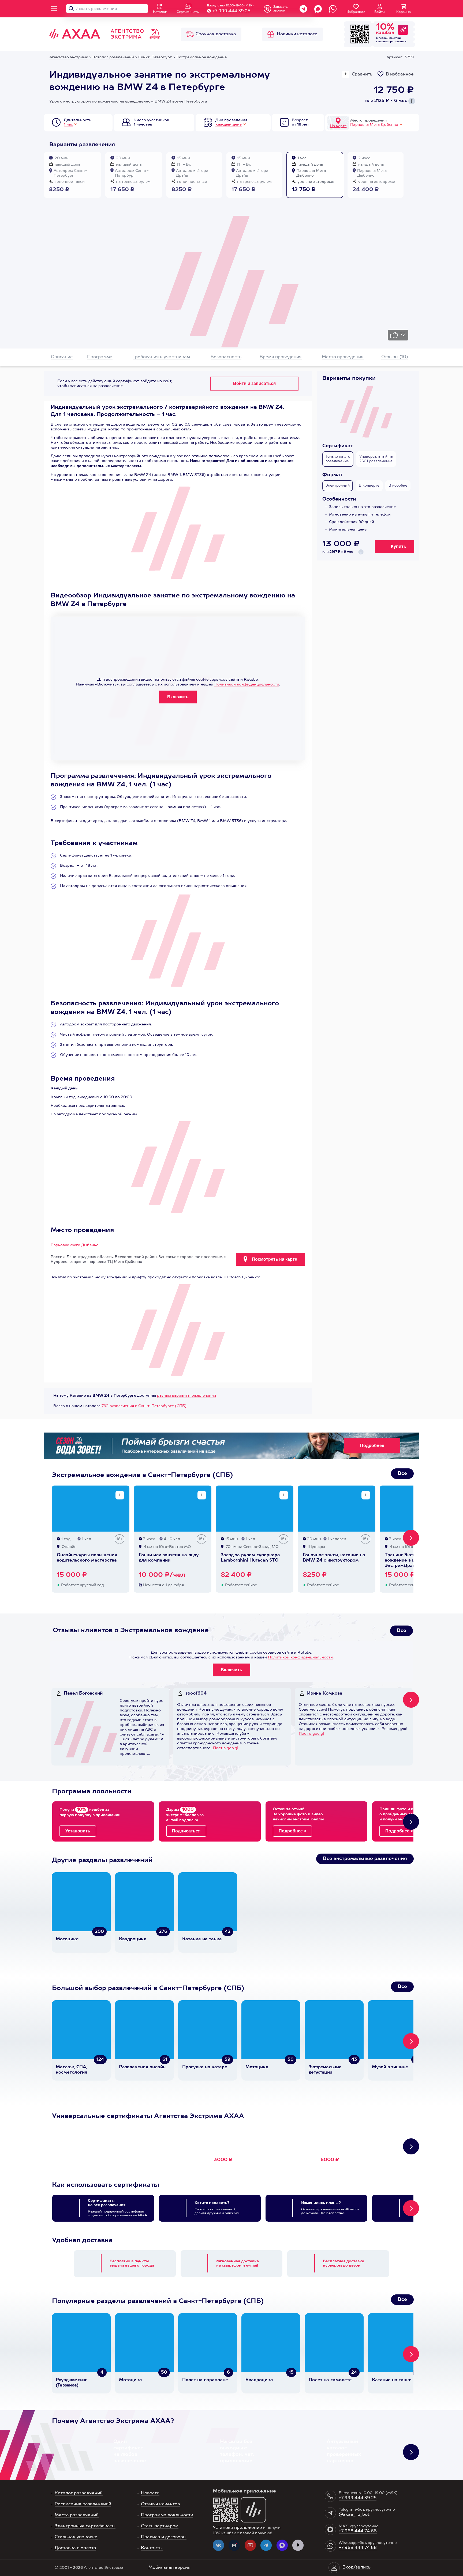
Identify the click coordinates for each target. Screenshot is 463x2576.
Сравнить (362, 74)
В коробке (398, 486)
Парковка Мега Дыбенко (374, 125)
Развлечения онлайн (142, 2067)
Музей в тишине (390, 2067)
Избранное (356, 12)
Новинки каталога (297, 34)
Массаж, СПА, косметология (72, 2070)
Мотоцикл (67, 1939)
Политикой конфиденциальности (247, 684)
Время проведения (281, 357)
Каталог (160, 12)
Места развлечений (77, 2515)
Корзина (404, 12)
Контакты (152, 2548)
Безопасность (226, 357)
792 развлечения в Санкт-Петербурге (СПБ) (144, 1406)
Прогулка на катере (205, 2067)
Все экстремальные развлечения (365, 1859)
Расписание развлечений (83, 2504)
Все (402, 1473)
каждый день (229, 124)
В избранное (400, 74)
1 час (68, 124)
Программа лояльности (167, 2515)
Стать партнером (160, 2526)
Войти (380, 12)
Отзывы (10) (395, 357)
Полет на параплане (205, 2380)
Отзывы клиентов (160, 2504)
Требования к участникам (161, 357)
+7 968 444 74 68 (358, 2531)
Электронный (338, 486)
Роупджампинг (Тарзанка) (71, 2383)
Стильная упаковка (76, 2537)
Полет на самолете (330, 2380)
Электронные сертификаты (85, 2526)
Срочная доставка (216, 34)
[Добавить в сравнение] (120, 1495)
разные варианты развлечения (186, 1396)
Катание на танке (202, 1939)
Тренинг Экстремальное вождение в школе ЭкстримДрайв (412, 1560)
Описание (62, 357)
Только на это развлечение (338, 459)
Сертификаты (188, 12)
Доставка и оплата (75, 2548)
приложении (397, 41)
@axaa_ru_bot (354, 2515)
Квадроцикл (133, 1939)
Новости (150, 2493)
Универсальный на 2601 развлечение (376, 459)
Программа (100, 357)
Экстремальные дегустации (325, 2070)
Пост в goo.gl (226, 1748)
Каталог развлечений (79, 2493)
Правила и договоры (164, 2537)
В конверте (369, 486)
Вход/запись (356, 2567)
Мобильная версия (169, 2568)
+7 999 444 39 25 (231, 11)
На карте (338, 126)
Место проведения (343, 357)
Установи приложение (237, 2528)
